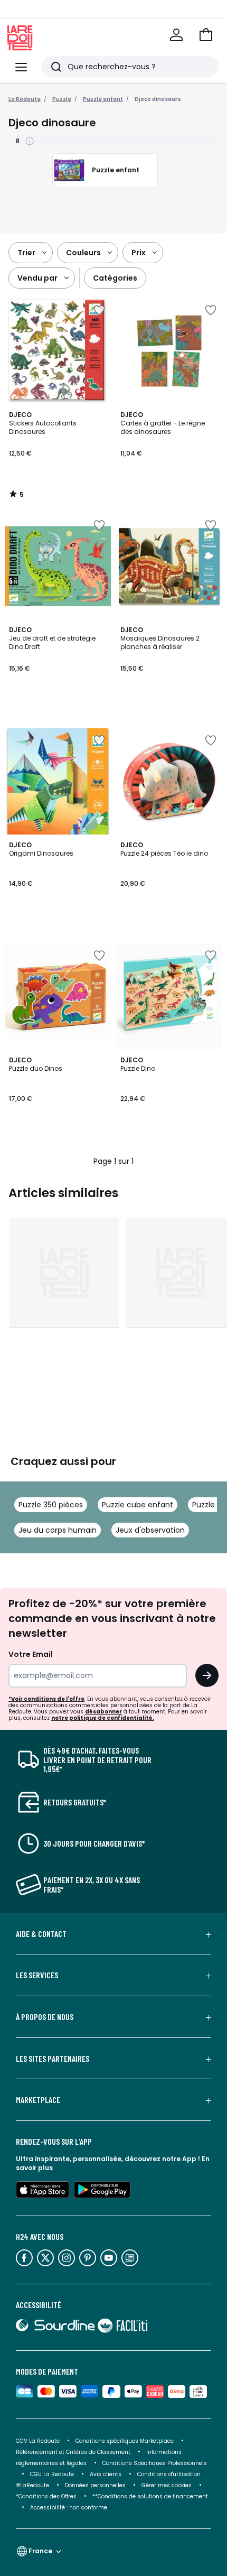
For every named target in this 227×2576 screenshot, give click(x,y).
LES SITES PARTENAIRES (53, 2059)
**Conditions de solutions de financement (151, 2496)
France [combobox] (40, 2551)
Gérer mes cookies (167, 2485)
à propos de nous (45, 2017)
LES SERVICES (37, 1975)
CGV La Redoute (38, 2441)
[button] (206, 35)
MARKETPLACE (38, 2100)
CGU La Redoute (52, 2474)
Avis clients (106, 2474)
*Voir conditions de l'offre (46, 1699)
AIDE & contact (41, 1934)
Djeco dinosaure (158, 99)
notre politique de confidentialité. (103, 1718)
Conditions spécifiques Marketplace (125, 2441)
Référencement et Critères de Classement (73, 2452)
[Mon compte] (176, 35)
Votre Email (31, 1654)
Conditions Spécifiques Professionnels (155, 2463)
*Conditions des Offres (46, 2496)
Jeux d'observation (150, 1530)
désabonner (103, 1712)
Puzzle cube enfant (138, 1505)
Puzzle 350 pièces (51, 1505)
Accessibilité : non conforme (69, 2508)
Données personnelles (95, 2485)
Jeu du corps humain (58, 1530)
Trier (26, 253)
